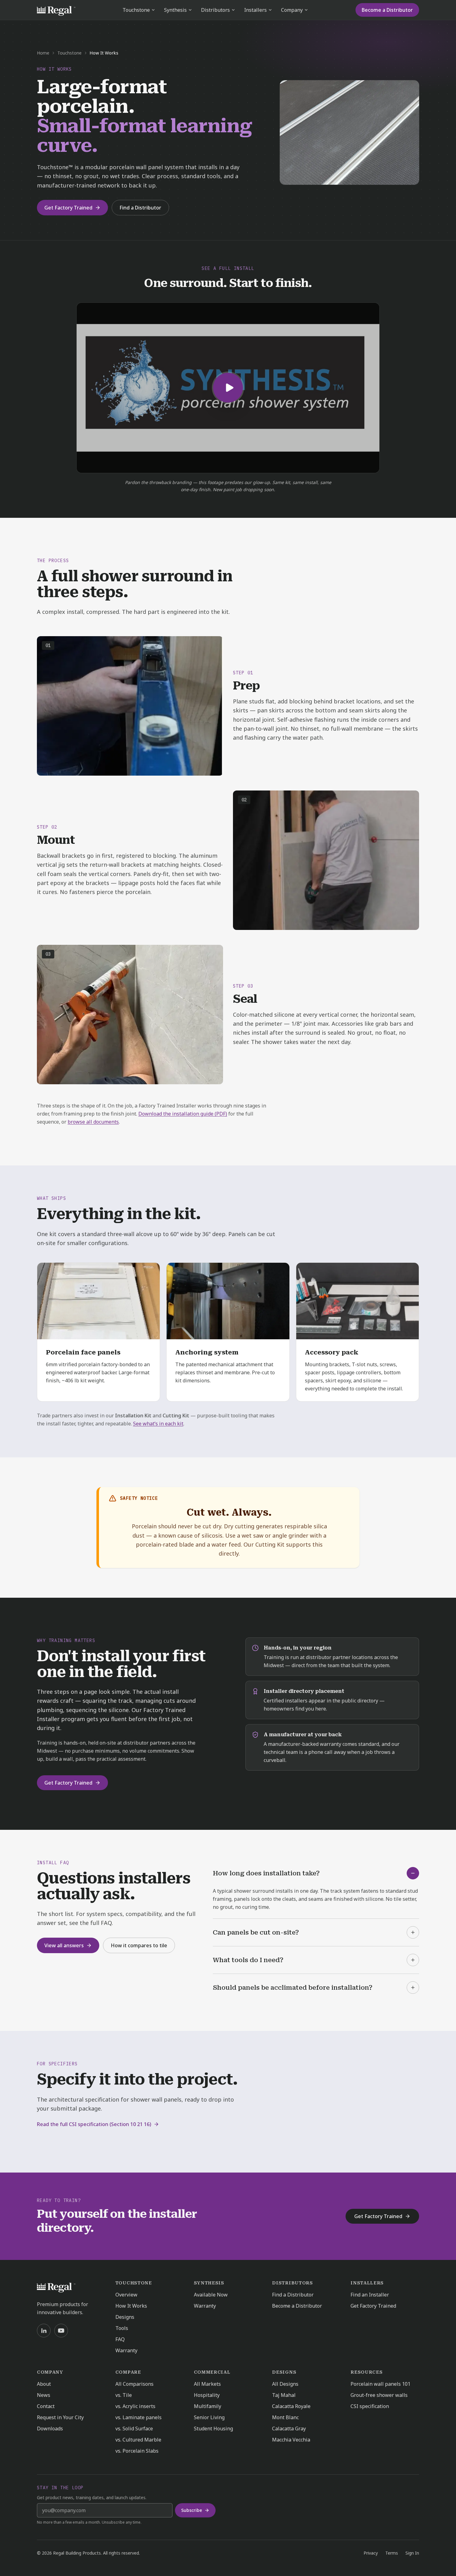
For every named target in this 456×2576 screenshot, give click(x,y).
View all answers (64, 1945)
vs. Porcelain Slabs (137, 2451)
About (44, 2384)
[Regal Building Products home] (56, 10)
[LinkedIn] (44, 2331)
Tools (122, 2328)
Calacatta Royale (291, 2406)
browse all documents (93, 1122)
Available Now (211, 2295)
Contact (46, 2406)
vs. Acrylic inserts (135, 2406)
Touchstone (136, 10)
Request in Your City (60, 2417)
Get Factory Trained (68, 208)
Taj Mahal (284, 2395)
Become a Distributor (387, 10)
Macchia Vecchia (291, 2440)
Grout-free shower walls (379, 2395)
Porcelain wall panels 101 (380, 2384)
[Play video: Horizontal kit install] (228, 388)
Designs (125, 2317)
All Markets (207, 2384)
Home (43, 53)
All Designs (285, 2384)
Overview (126, 2295)
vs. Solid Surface (134, 2428)
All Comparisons (134, 2384)
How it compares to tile (139, 1945)
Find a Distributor (140, 208)
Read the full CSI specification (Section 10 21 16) (94, 2124)
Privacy (371, 2553)
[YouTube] (61, 2331)
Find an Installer (370, 2295)
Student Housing (213, 2428)
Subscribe (192, 2510)
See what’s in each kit (158, 1424)
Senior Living (209, 2417)
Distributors (215, 10)
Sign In (412, 2553)
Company (292, 10)
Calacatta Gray (289, 2428)
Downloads (50, 2428)
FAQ (120, 2339)
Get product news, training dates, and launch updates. (92, 2497)
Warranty (126, 2350)
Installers (255, 10)
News (44, 2395)
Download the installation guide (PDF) (183, 1114)
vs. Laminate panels (139, 2417)
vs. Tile (124, 2395)
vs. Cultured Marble (138, 2440)
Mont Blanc (285, 2417)
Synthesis (175, 10)
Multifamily (208, 2406)
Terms (392, 2553)
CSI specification (370, 2406)
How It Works (131, 2306)
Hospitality (207, 2395)
